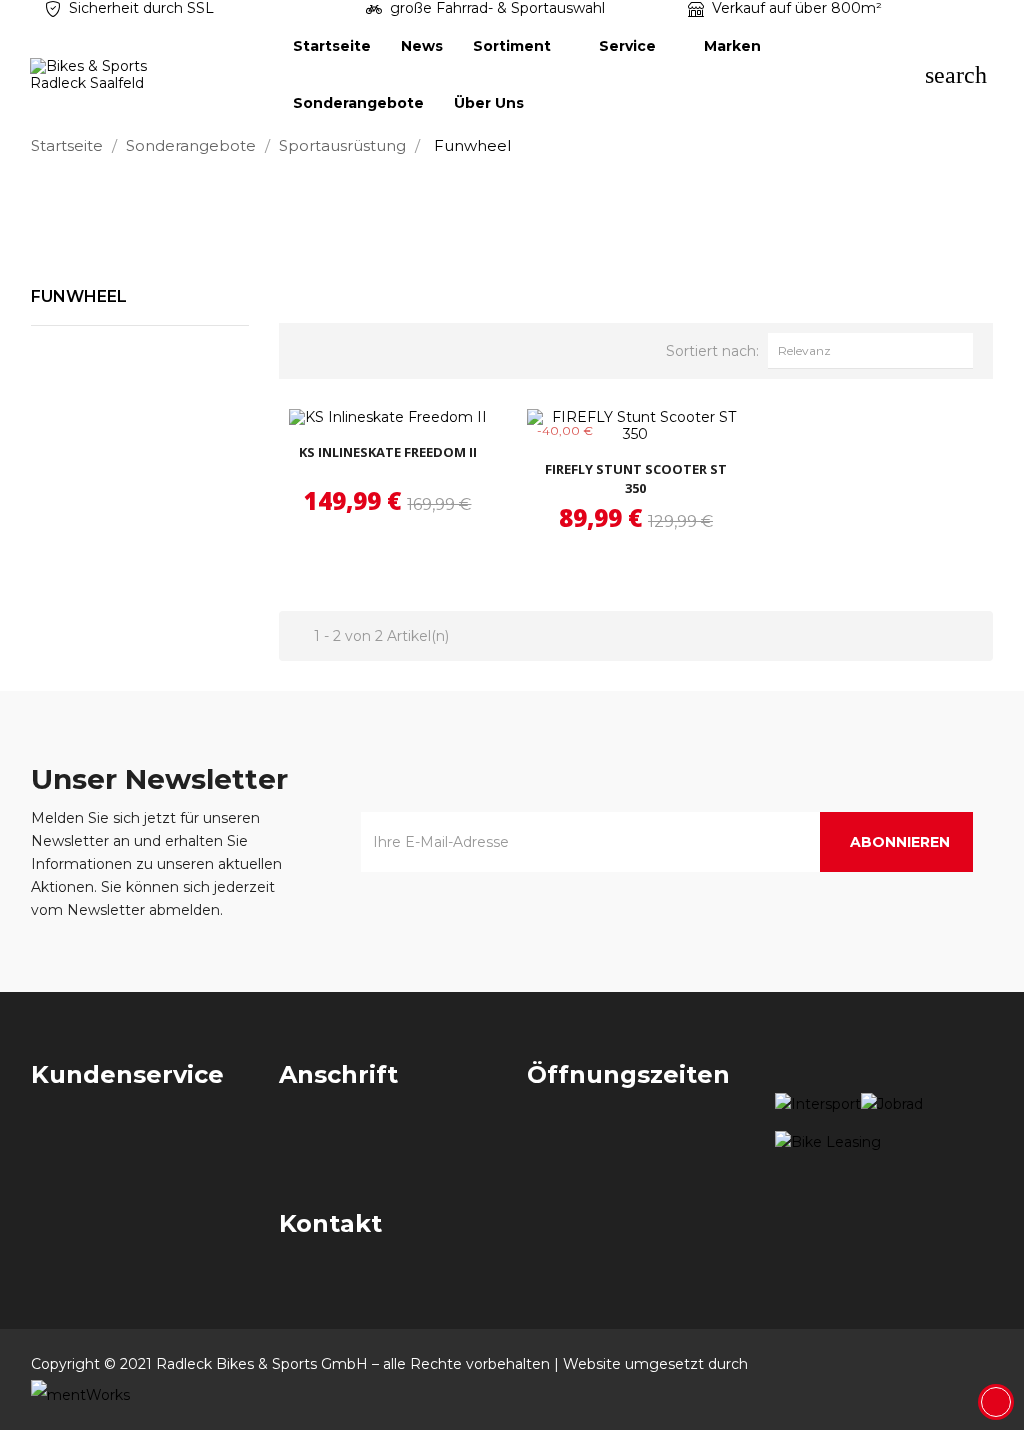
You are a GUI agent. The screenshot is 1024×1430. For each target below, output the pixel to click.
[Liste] (347, 348)
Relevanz (875, 350)
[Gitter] (314, 348)
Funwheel (79, 296)
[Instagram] (976, 1364)
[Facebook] (938, 1364)
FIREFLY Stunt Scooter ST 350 (636, 479)
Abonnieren (900, 842)
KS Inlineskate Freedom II (388, 452)
